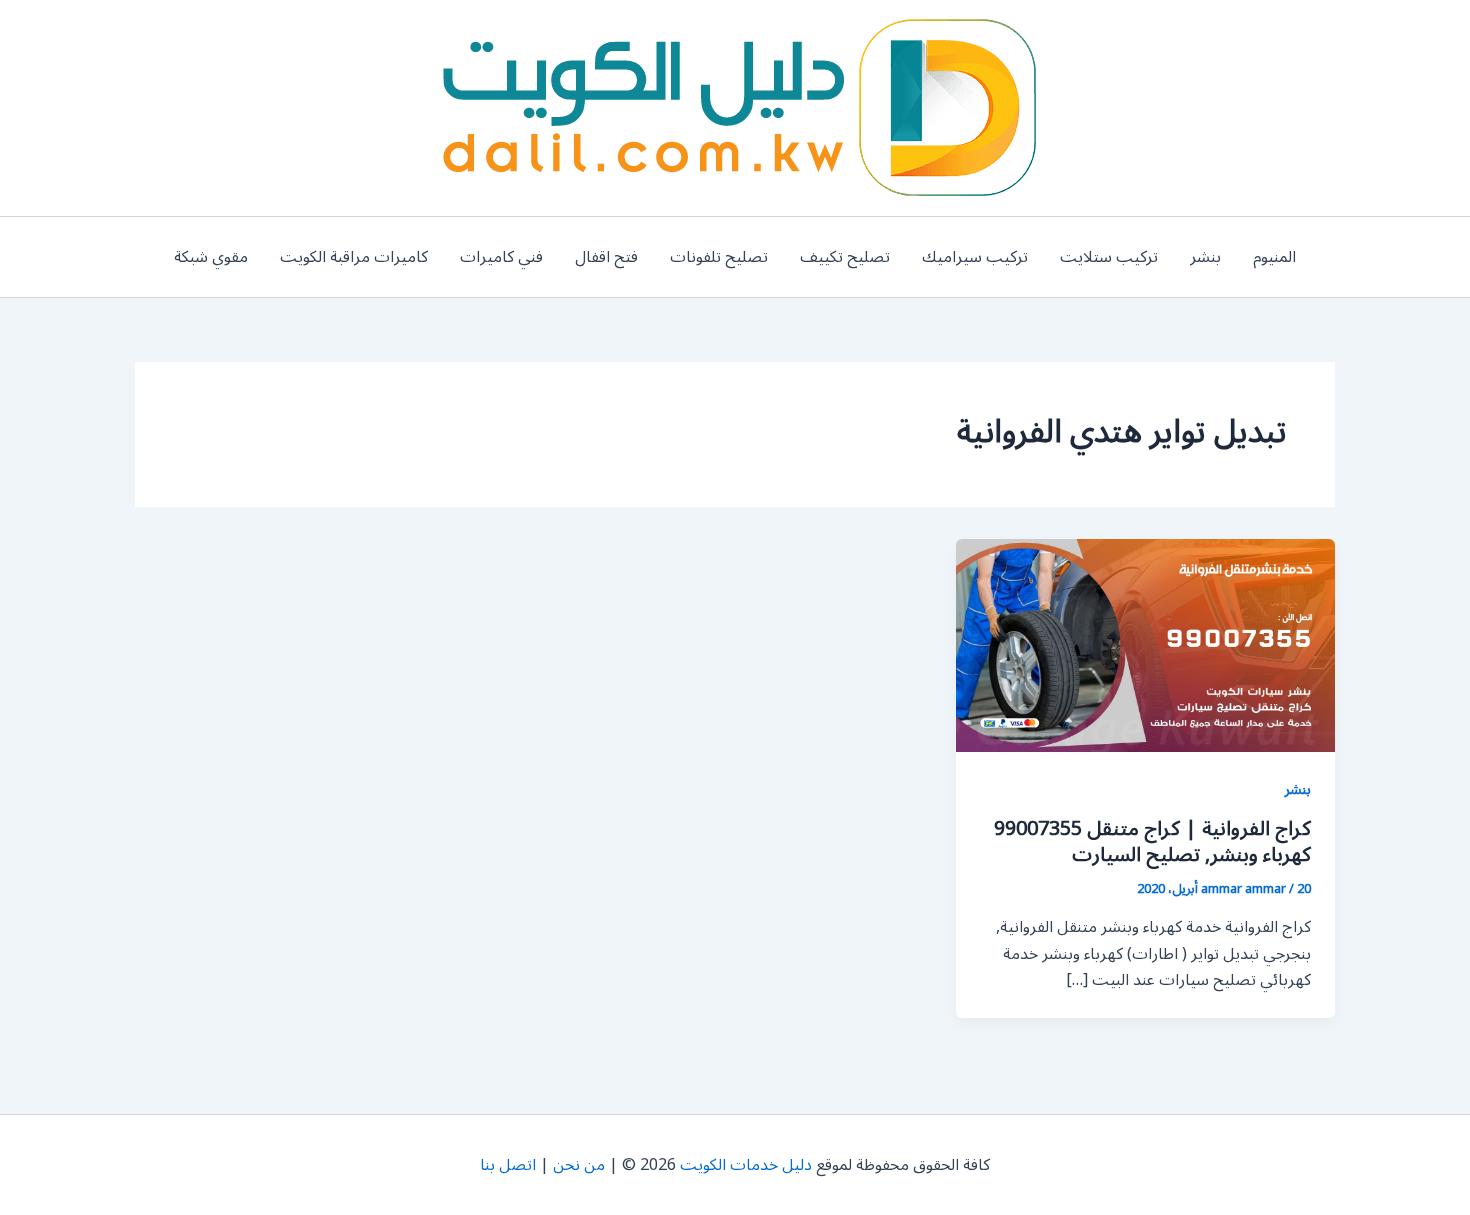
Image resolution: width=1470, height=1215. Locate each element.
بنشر (1205, 257)
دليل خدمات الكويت (746, 1165)
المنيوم (1274, 257)
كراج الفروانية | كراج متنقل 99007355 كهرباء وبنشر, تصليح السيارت (1152, 842)
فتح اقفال (606, 257)
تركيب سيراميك (975, 257)
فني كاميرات (501, 257)
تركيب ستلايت (1109, 257)
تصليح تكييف (845, 257)
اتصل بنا (508, 1165)
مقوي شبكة (211, 257)
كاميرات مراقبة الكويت (354, 257)
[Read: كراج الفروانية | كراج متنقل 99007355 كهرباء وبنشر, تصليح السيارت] (1145, 645)
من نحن (579, 1165)
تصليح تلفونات (719, 257)
